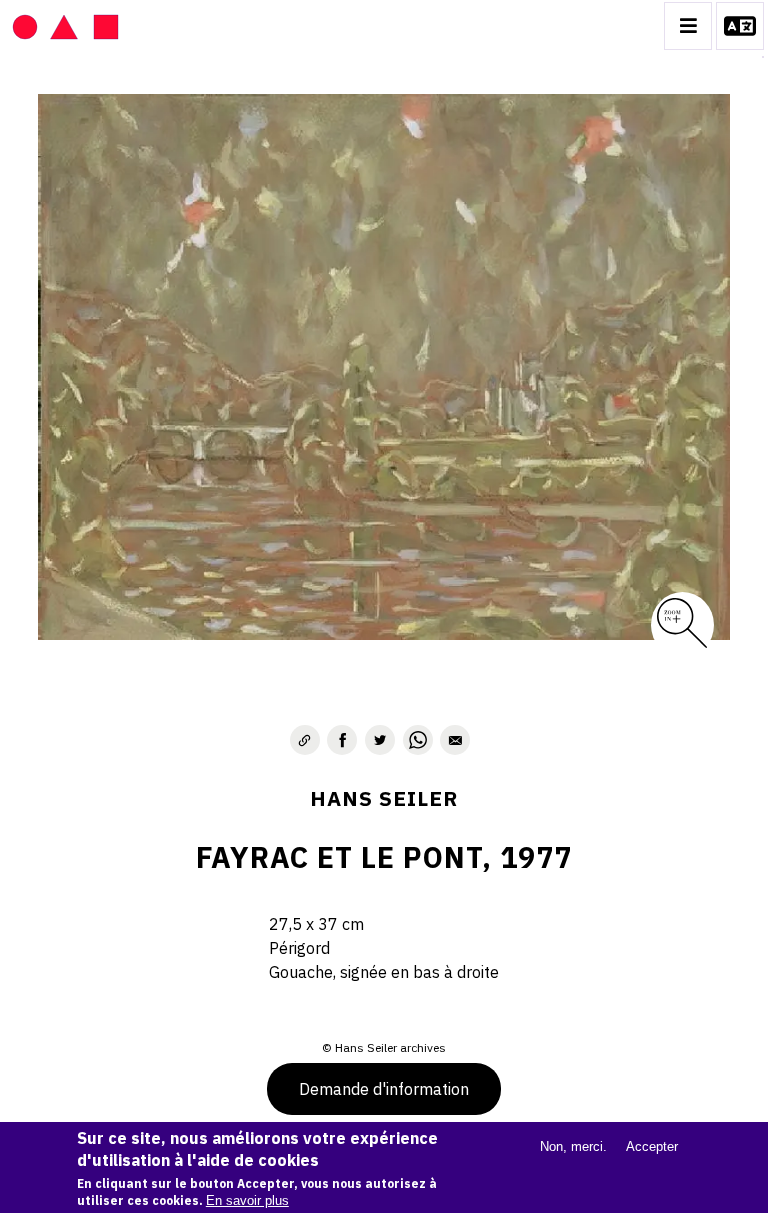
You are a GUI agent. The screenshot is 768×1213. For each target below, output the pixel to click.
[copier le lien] (305, 740)
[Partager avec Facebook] (342, 740)
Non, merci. (573, 1146)
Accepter (652, 1146)
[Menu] (688, 26)
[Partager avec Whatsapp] (418, 740)
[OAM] (65, 26)
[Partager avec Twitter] (380, 740)
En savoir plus (247, 1200)
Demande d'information (384, 1089)
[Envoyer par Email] (455, 740)
